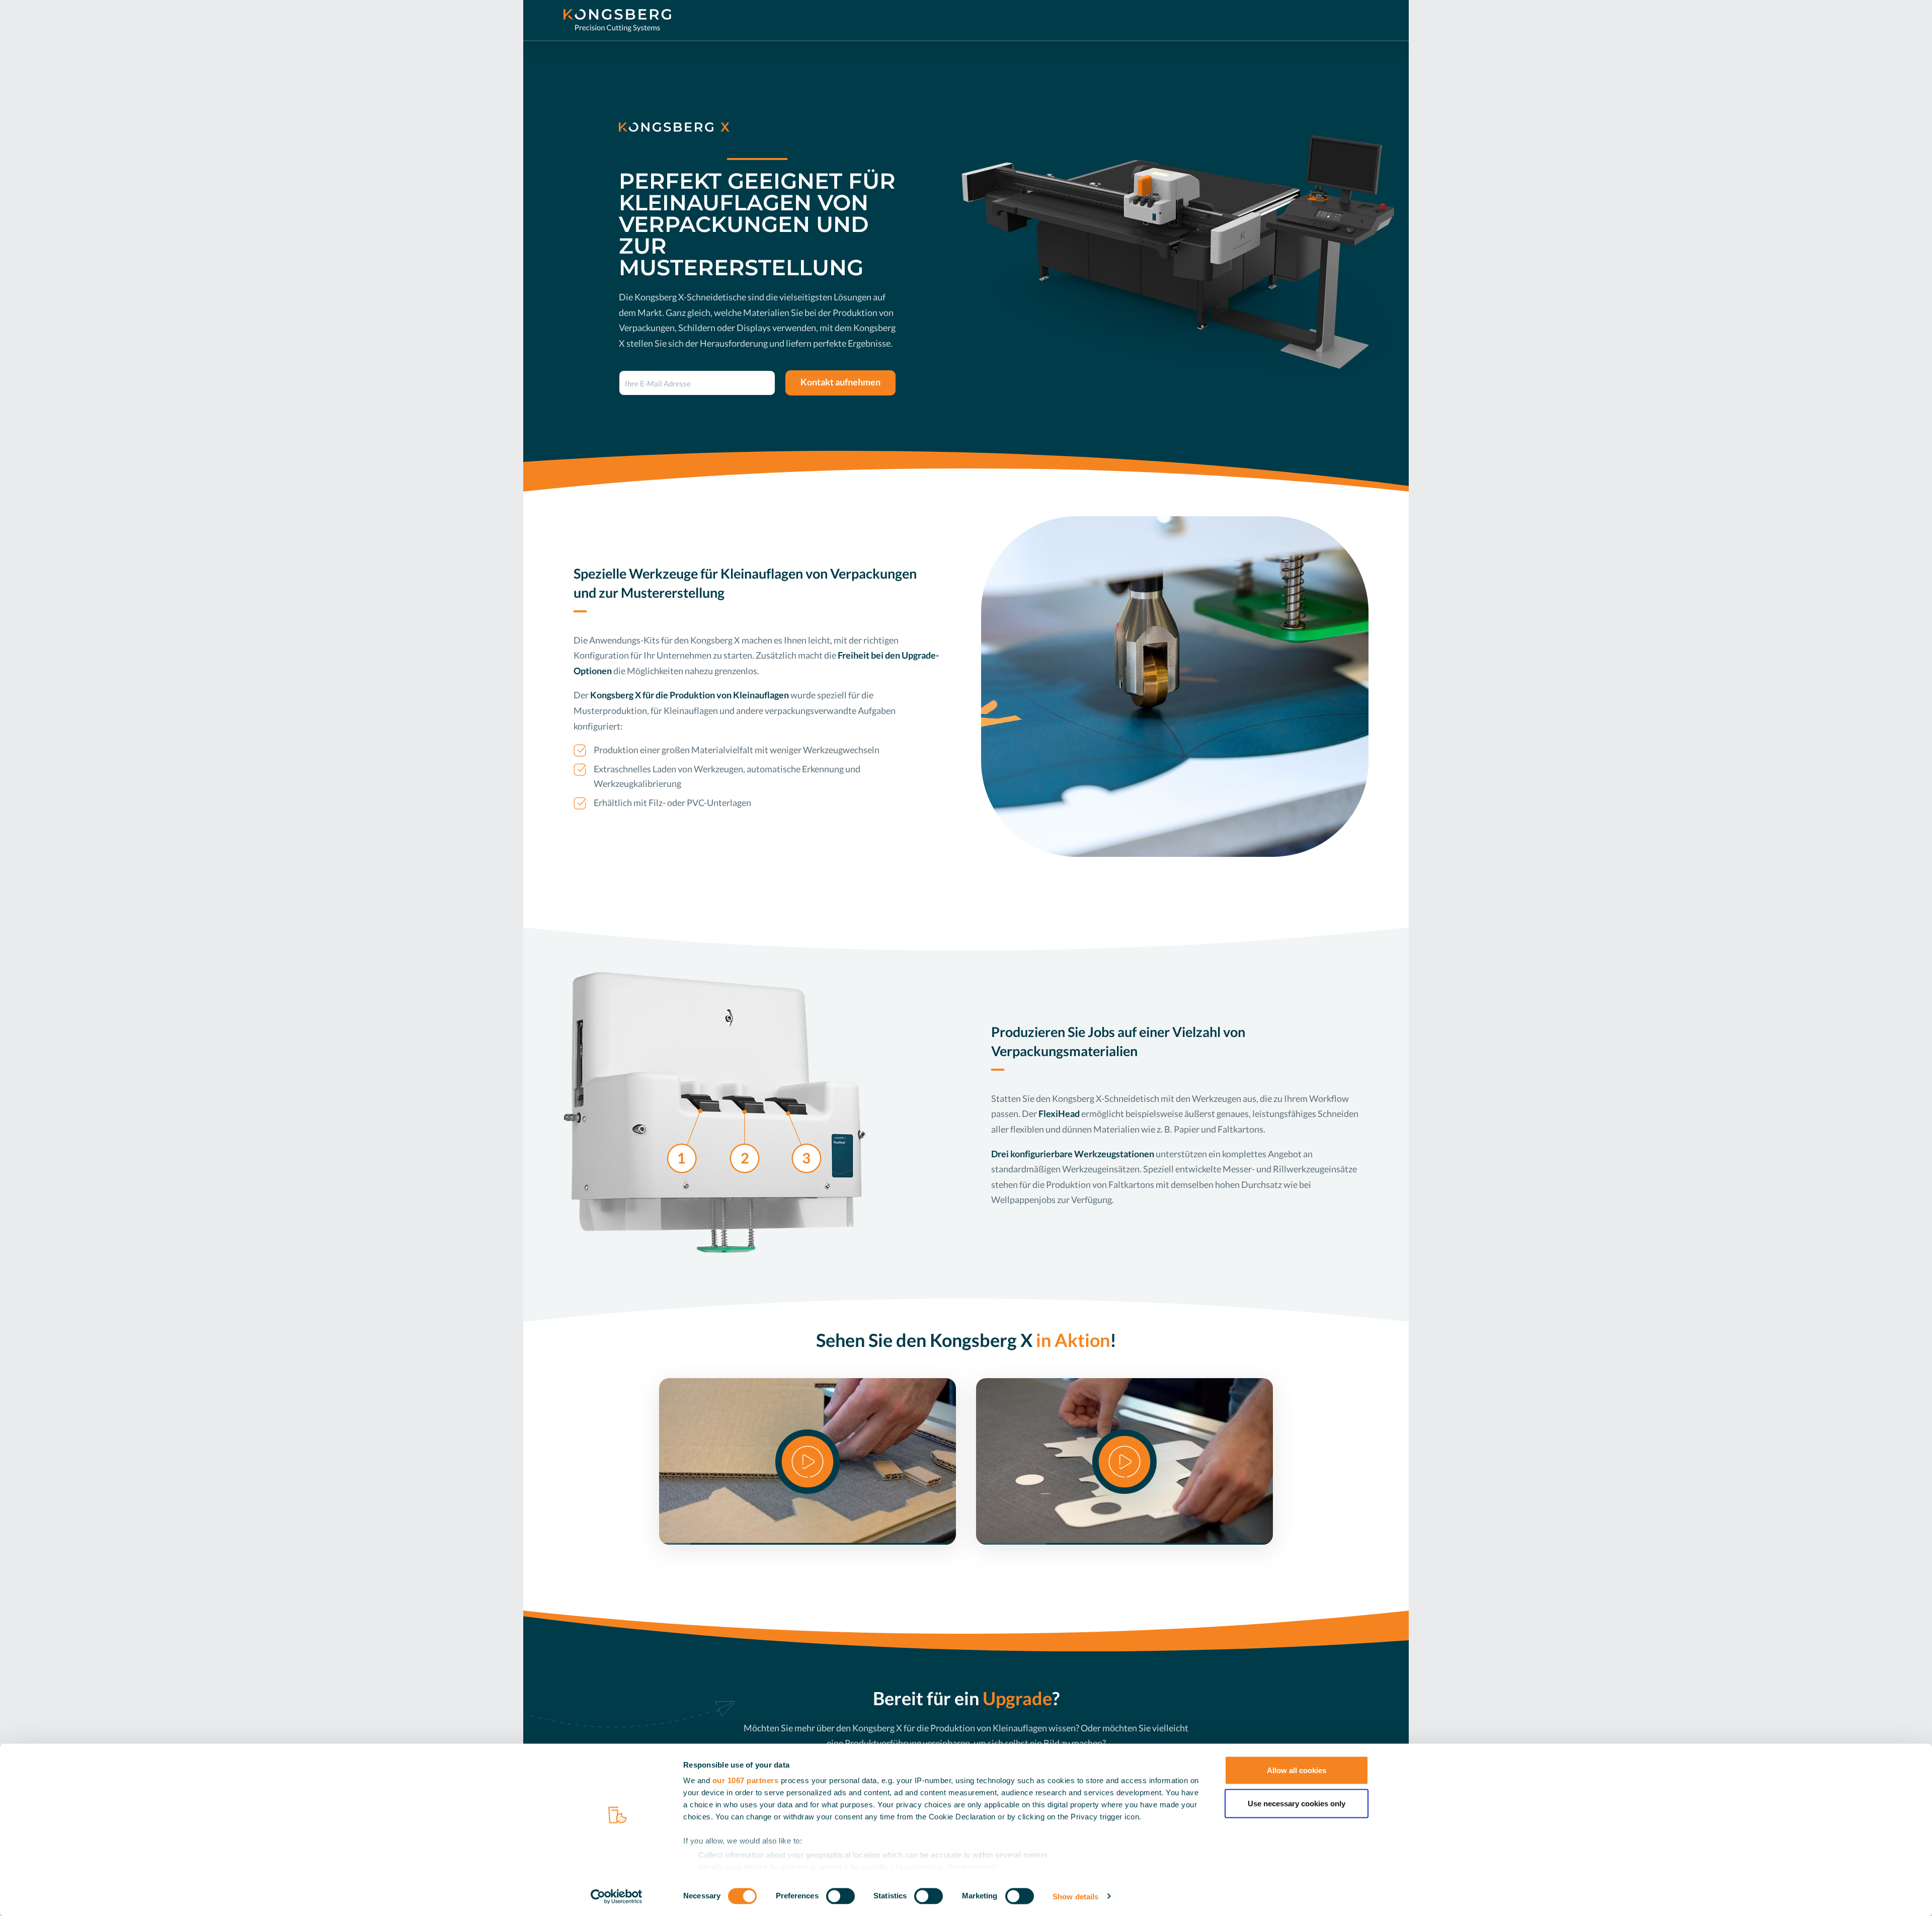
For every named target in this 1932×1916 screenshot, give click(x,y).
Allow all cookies (1297, 1770)
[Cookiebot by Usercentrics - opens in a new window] (617, 1896)
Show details (1075, 1896)
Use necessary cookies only (1297, 1803)
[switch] (840, 1896)
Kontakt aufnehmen (840, 382)
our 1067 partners (746, 1780)
